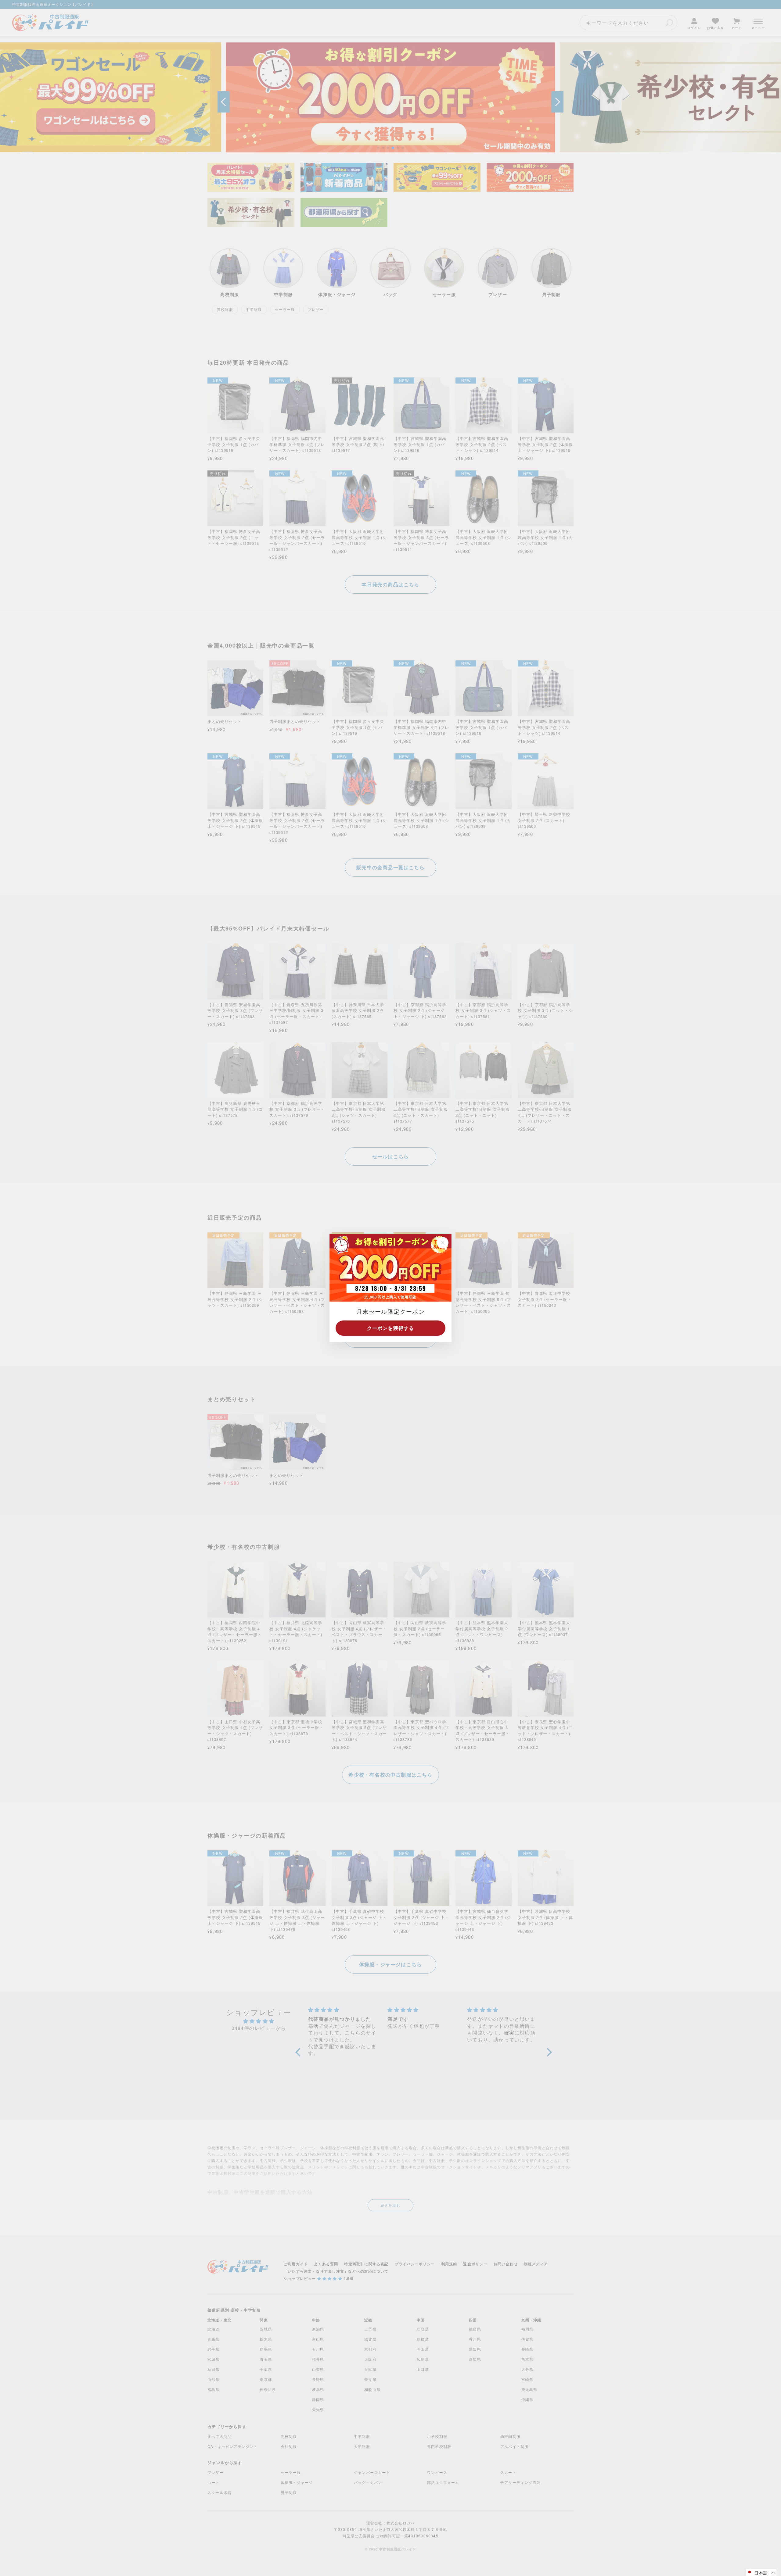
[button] (761, 2572)
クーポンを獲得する (391, 1328)
